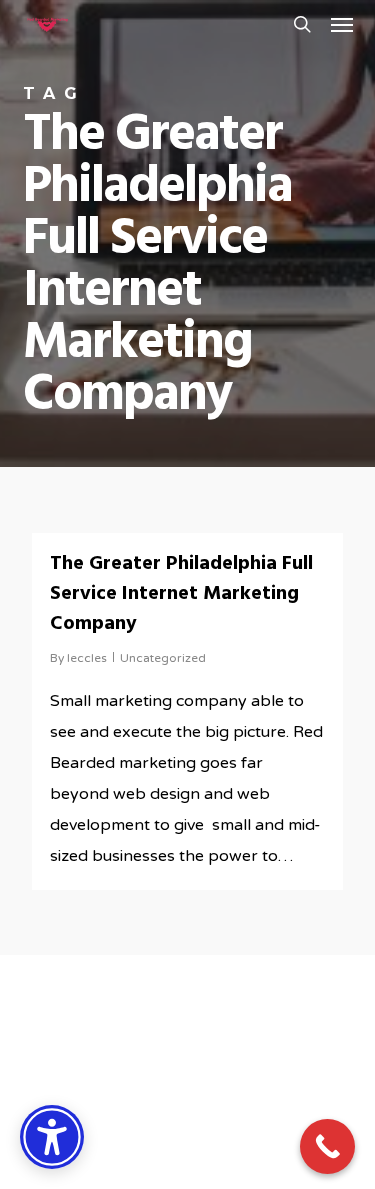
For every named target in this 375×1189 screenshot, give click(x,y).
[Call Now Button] (327, 1146)
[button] (342, 24)
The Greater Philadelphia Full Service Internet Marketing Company (181, 594)
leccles (87, 658)
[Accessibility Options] (52, 1137)
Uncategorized (163, 658)
